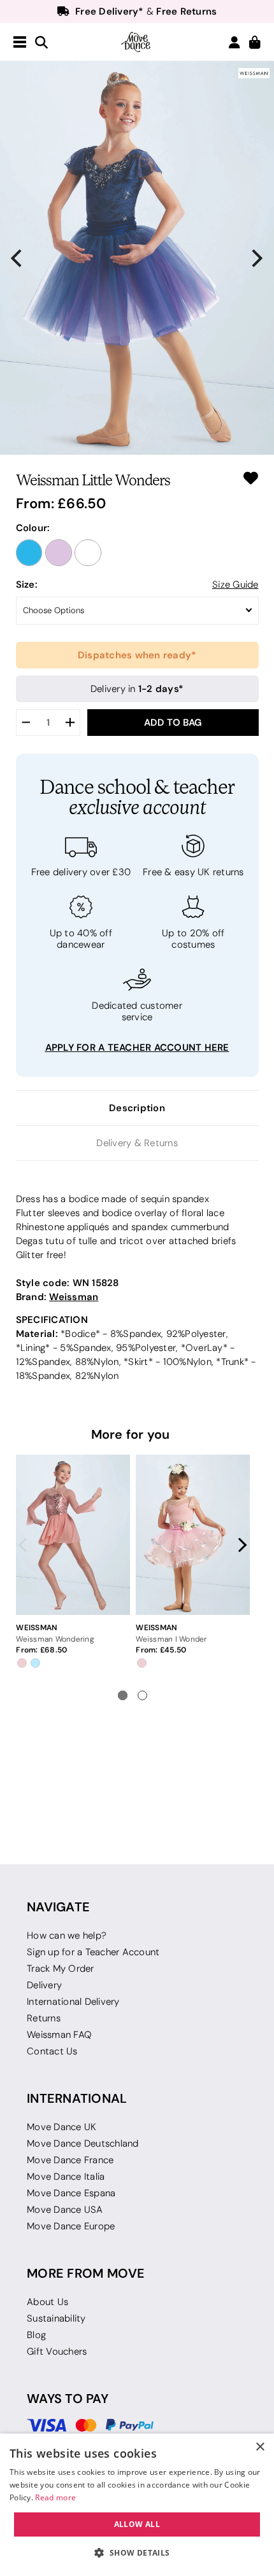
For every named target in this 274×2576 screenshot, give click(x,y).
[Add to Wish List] (251, 478)
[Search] (41, 43)
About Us (47, 2302)
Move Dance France (70, 2160)
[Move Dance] (137, 42)
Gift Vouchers (57, 2351)
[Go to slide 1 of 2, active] (123, 1695)
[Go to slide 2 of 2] (142, 1695)
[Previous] (18, 258)
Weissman (74, 1297)
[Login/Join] (234, 42)
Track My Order (61, 1969)
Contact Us (52, 2051)
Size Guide (235, 585)
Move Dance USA (65, 2210)
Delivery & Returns (137, 1143)
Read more (55, 2497)
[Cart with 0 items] (255, 43)
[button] (137, 2553)
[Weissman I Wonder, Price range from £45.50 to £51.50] (192, 1535)
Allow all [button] (137, 2524)
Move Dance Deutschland (83, 2143)
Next (240, 1545)
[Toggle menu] (20, 43)
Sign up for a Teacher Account (93, 1952)
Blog (36, 2335)
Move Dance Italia (66, 2177)
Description (137, 1108)
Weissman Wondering (55, 1639)
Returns (44, 2018)
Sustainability (56, 2318)
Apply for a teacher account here (137, 1047)
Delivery (44, 1985)
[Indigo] (29, 553)
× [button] (260, 2447)
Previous (26, 1545)
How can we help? (67, 1935)
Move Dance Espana (71, 2193)
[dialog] (137, 2505)
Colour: (33, 528)
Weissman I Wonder (171, 1639)
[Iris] (59, 553)
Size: (27, 584)
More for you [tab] (131, 1434)
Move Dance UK (61, 2127)
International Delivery (73, 2002)
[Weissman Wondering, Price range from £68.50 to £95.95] (73, 1535)
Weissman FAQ (59, 2035)
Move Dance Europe (71, 2226)
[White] (88, 553)
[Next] (256, 258)
